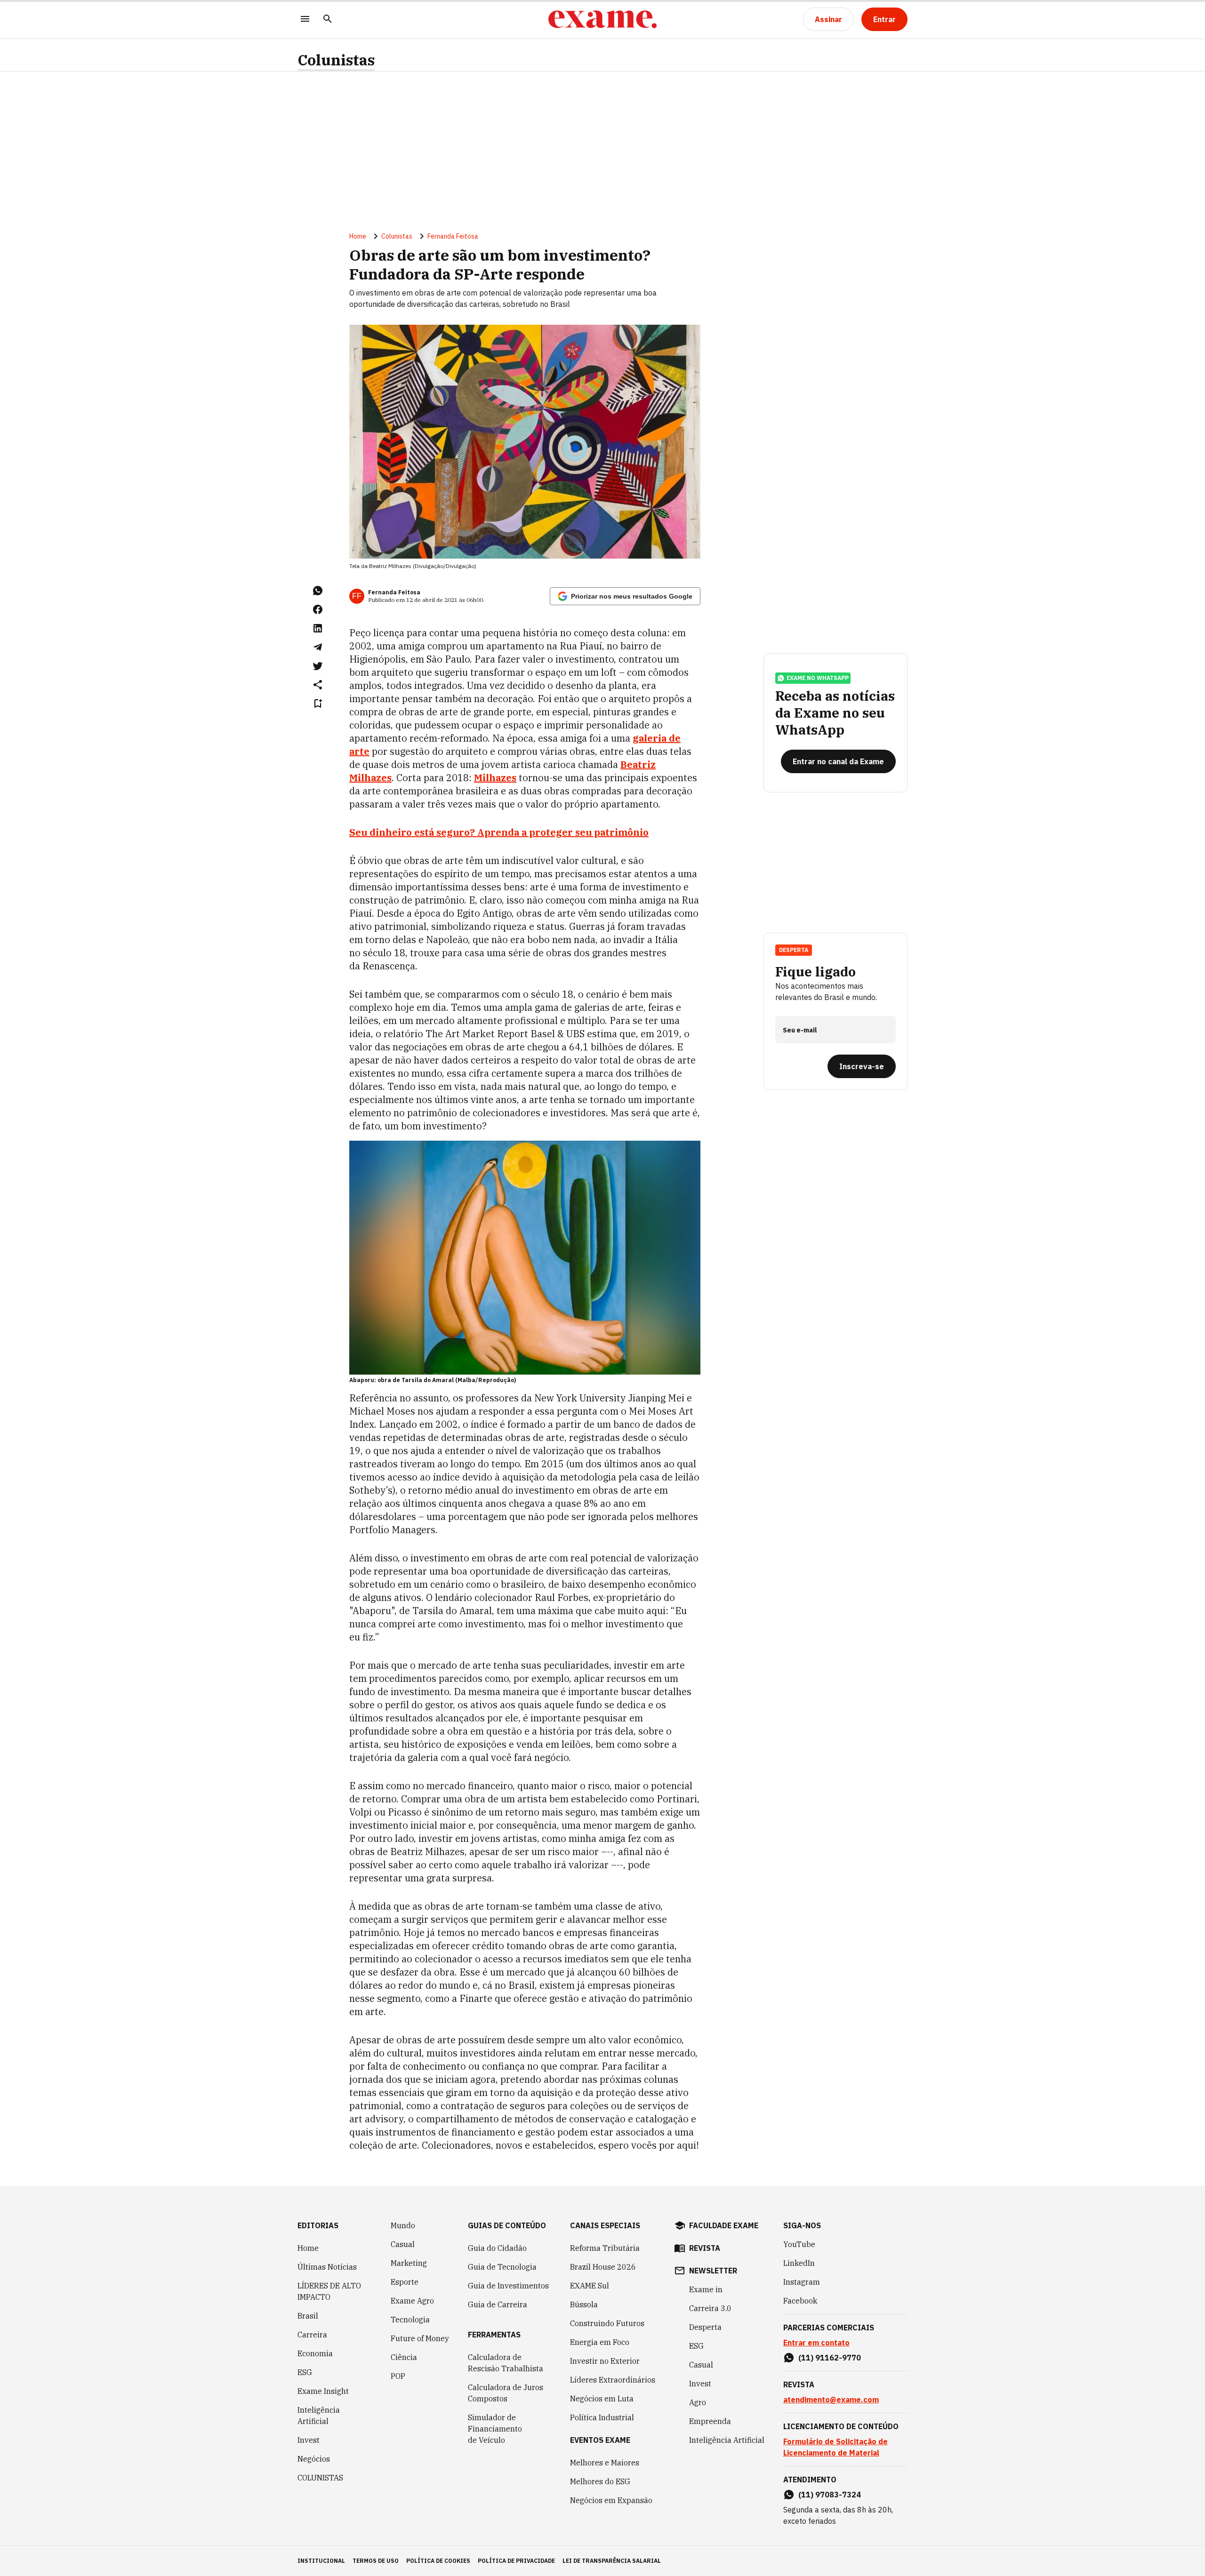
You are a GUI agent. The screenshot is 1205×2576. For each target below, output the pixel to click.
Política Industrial (602, 2417)
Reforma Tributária (605, 2248)
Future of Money (420, 2338)
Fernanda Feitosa (453, 236)
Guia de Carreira (498, 2304)
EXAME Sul (590, 2286)
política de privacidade (516, 2561)
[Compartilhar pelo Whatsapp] (318, 591)
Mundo (403, 2225)
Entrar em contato (816, 2343)
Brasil (308, 2316)
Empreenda (710, 2421)
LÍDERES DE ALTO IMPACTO (329, 2291)
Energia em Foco (600, 2342)
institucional (321, 2561)
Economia (315, 2353)
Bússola (584, 2304)
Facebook (800, 2301)
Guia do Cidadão (497, 2248)
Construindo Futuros (607, 2323)
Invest (309, 2440)
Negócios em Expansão (611, 2500)
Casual (403, 2244)
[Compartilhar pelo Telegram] (318, 647)
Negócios (314, 2459)
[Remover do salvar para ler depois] (318, 704)
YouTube (799, 2244)
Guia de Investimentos (508, 2286)
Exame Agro (412, 2301)
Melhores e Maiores (605, 2463)
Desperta (705, 2327)
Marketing (409, 2263)
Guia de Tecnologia (502, 2267)
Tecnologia (410, 2320)
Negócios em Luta (602, 2399)
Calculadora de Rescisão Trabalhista (506, 2363)
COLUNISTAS (320, 2478)
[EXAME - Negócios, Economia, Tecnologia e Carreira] (602, 19)
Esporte (405, 2282)
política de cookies (438, 2561)
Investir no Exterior (605, 2361)
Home (358, 236)
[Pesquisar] (328, 20)
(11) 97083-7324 (830, 2495)
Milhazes (495, 778)
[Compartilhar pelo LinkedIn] (318, 628)
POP (398, 2376)
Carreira (312, 2335)
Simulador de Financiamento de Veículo (495, 2429)
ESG (305, 2372)
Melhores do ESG (600, 2481)
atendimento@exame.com (831, 2400)
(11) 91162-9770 (830, 2358)
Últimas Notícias (327, 2267)
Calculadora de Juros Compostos (506, 2393)
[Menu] (305, 20)
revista (705, 2248)
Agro (698, 2402)
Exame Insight (323, 2391)
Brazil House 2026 (603, 2267)
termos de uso (376, 2561)
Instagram (802, 2282)
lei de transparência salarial (612, 2561)
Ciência (404, 2357)
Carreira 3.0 (710, 2308)
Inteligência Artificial (319, 2416)
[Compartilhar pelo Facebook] (318, 609)
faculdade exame (724, 2225)
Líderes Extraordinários (613, 2380)
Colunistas (336, 60)
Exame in (706, 2289)
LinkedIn (799, 2263)
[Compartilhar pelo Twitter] (318, 666)
